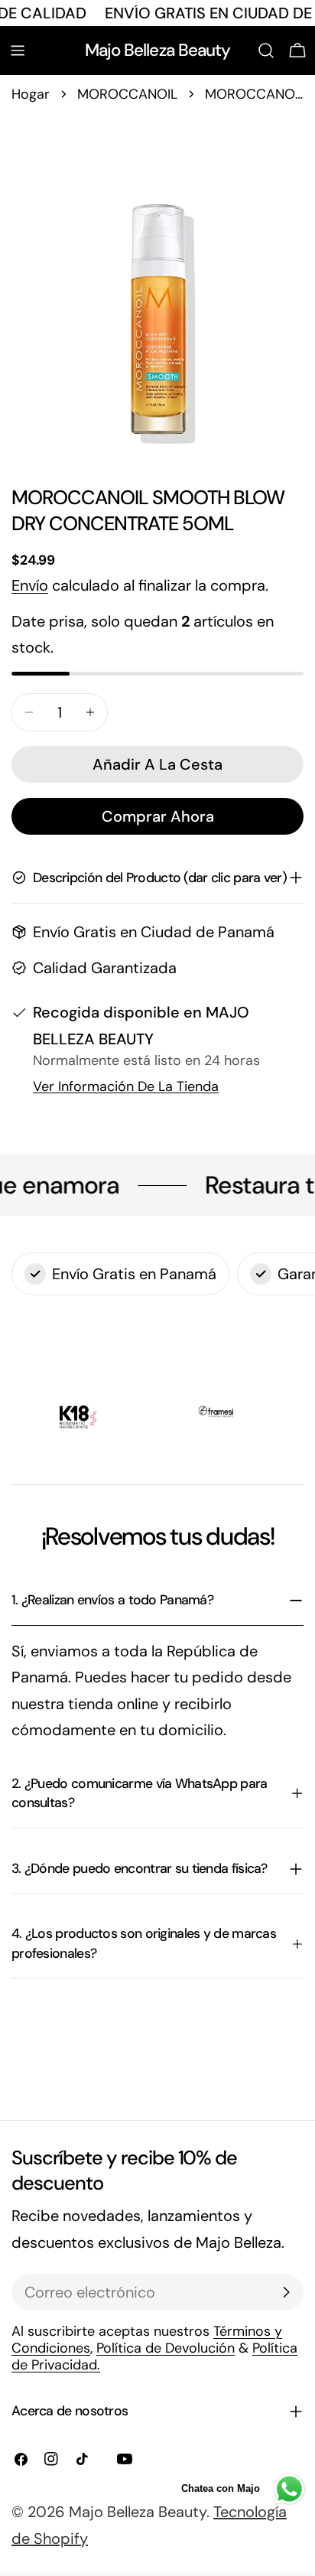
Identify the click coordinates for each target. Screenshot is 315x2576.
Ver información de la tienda (126, 1086)
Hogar (31, 94)
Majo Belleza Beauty (158, 50)
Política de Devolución (166, 2348)
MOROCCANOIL (127, 94)
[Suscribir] (286, 2292)
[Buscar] (266, 50)
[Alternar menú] (18, 50)
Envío (30, 585)
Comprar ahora (158, 816)
